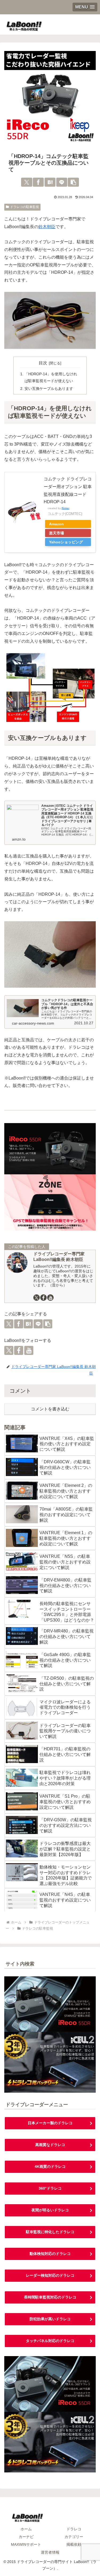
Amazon (56, 524)
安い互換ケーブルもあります (49, 389)
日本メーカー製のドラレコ (50, 2123)
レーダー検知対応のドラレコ (50, 2275)
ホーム (26, 2529)
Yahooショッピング (66, 542)
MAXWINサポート (26, 2544)
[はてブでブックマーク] (50, 182)
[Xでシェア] (27, 182)
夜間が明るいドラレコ (50, 2210)
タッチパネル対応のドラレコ (50, 2341)
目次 (43, 363)
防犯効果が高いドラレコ (50, 2319)
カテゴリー (74, 2537)
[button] (73, 182)
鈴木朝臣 (47, 227)
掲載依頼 (74, 2544)
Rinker (65, 508)
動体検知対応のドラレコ (50, 2254)
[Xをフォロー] (37, 1298)
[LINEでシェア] (62, 182)
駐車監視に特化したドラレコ (50, 2232)
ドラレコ (74, 2529)
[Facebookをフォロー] (43, 1298)
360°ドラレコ (50, 2188)
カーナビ (26, 2537)
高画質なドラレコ (50, 2145)
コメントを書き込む (50, 1409)
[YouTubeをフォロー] (50, 1298)
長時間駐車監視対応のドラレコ (50, 2297)
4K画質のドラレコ (50, 2166)
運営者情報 (50, 2552)
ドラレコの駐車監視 (25, 207)
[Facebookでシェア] (38, 182)
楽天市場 (57, 533)
